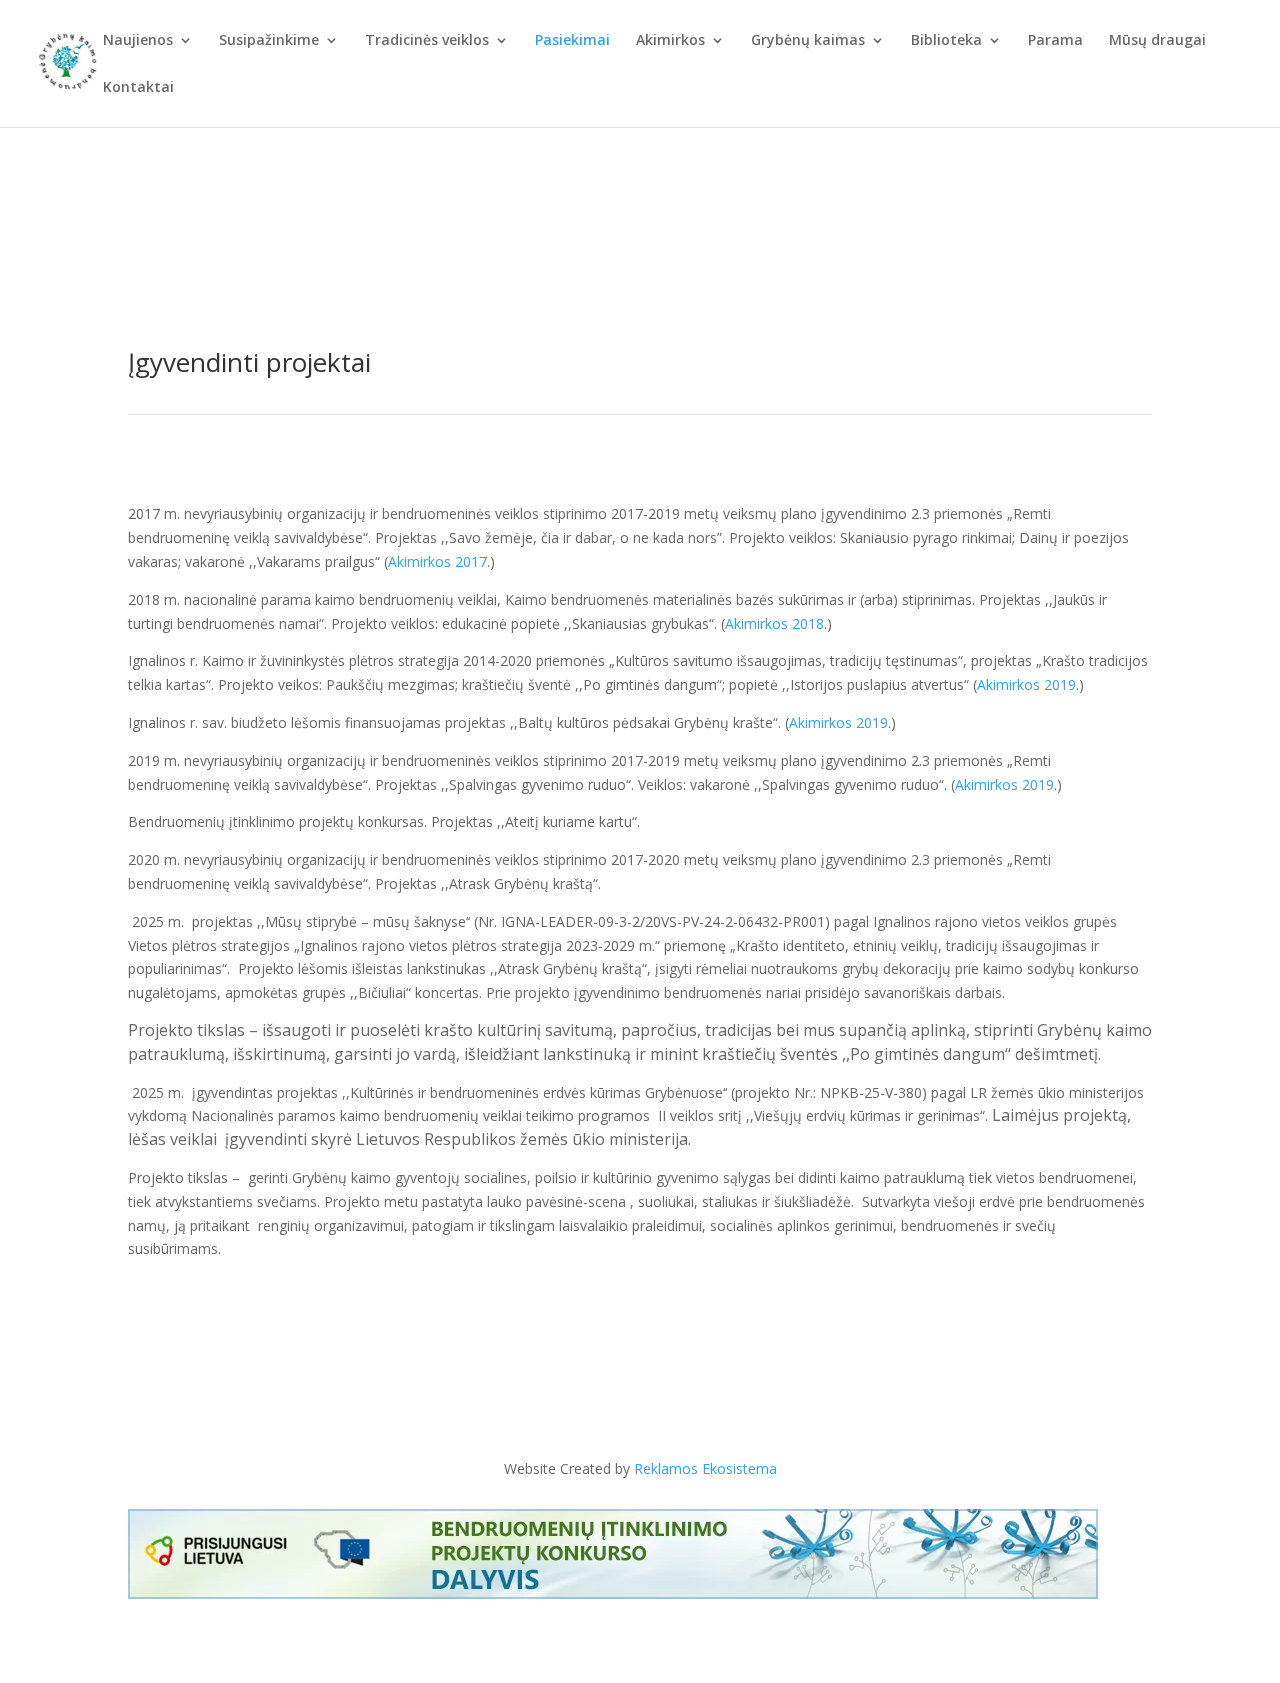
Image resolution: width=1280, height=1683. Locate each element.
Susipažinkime (269, 41)
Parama (1055, 41)
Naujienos (138, 41)
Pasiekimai (572, 41)
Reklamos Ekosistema (705, 1468)
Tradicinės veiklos (427, 41)
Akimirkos (670, 41)
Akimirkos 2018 (774, 623)
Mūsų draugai (1157, 41)
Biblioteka (946, 41)
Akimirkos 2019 (1026, 684)
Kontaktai (138, 88)
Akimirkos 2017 (437, 561)
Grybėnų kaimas (808, 41)
